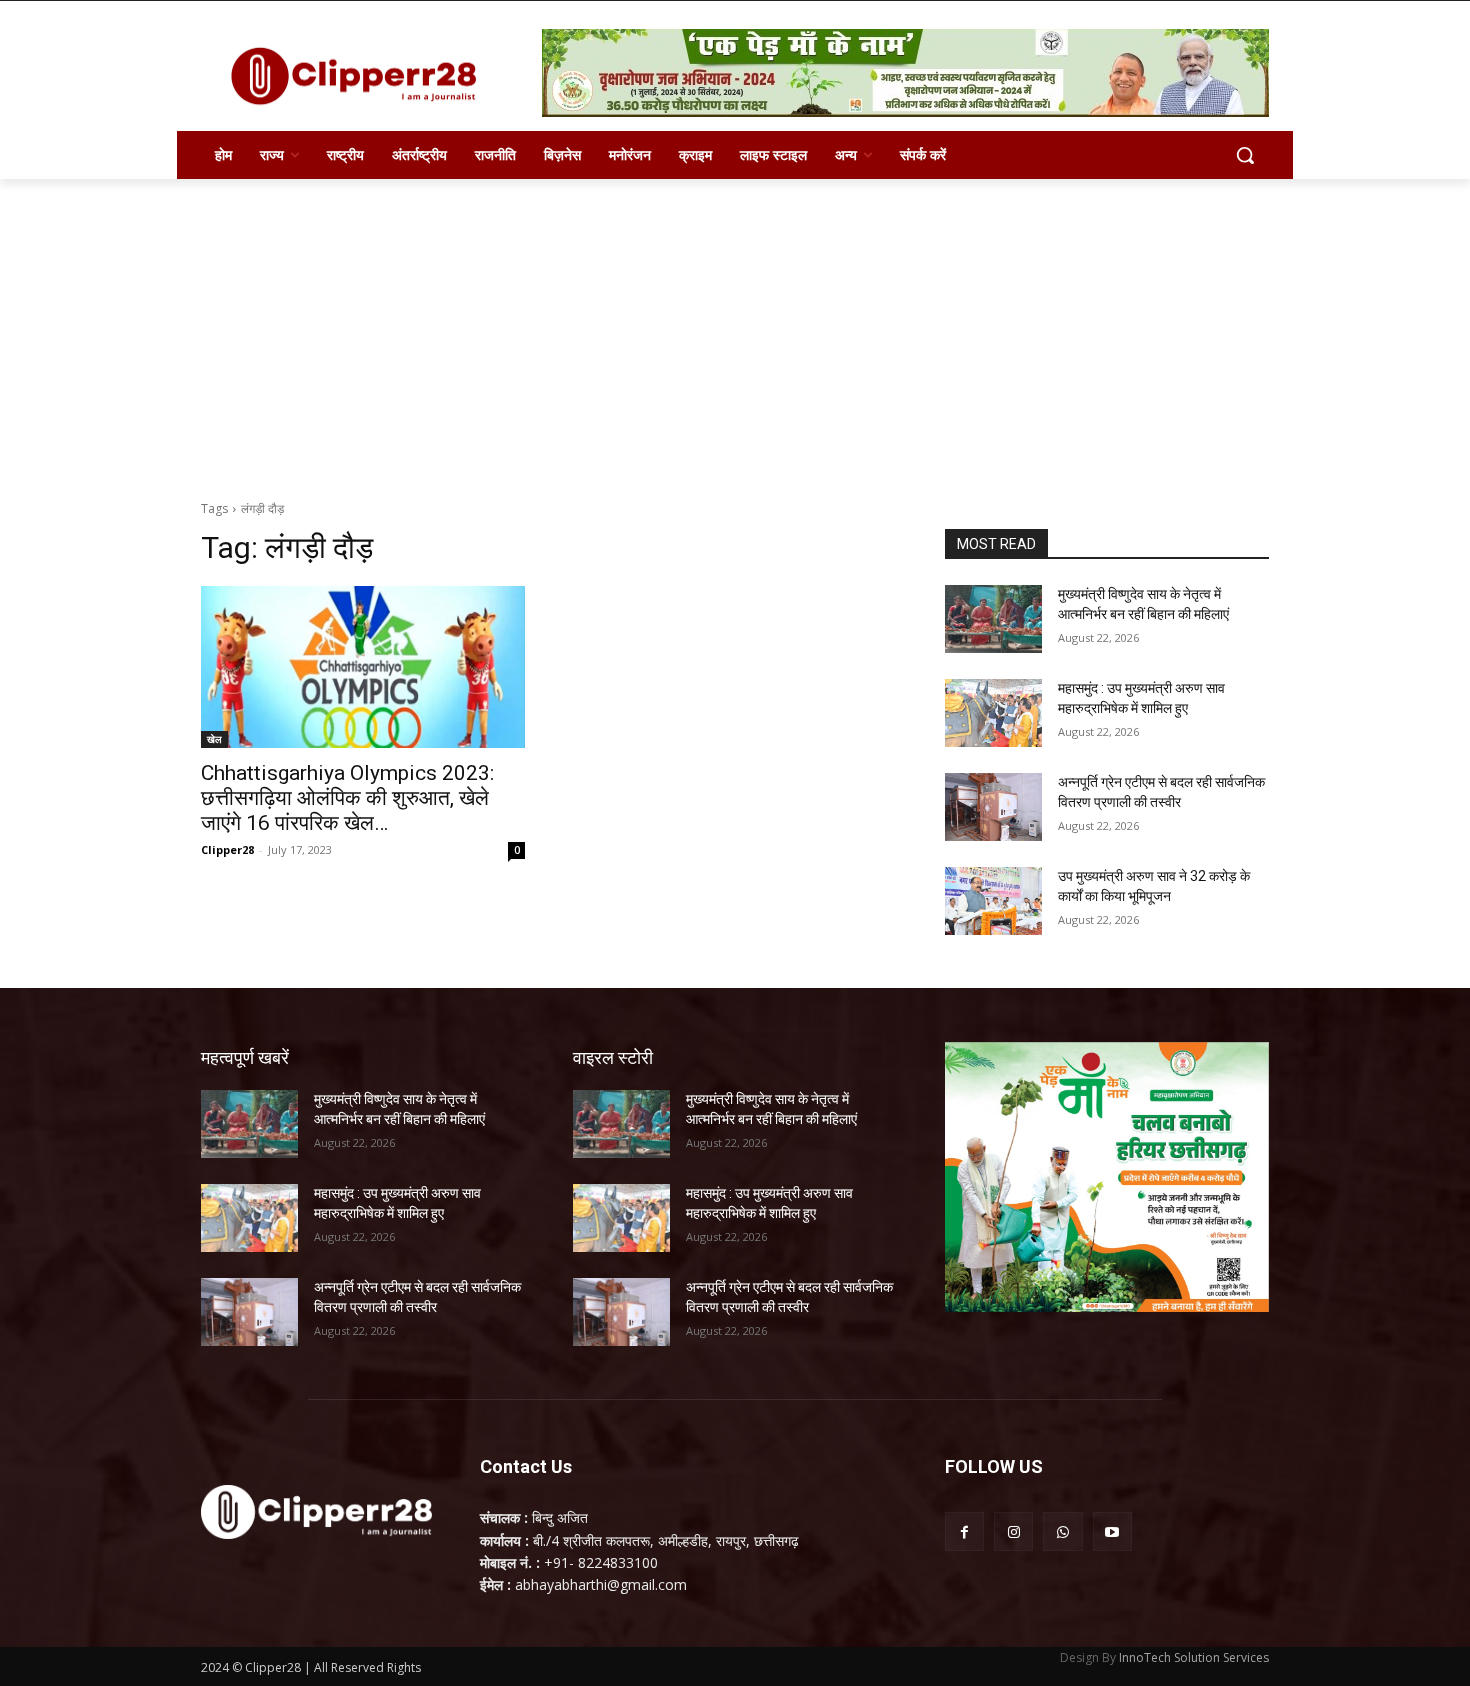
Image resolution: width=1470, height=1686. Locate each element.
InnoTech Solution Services (1194, 1657)
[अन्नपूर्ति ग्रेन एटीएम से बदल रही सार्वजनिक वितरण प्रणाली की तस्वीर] (993, 807)
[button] (1245, 155)
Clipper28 (227, 849)
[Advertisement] (735, 329)
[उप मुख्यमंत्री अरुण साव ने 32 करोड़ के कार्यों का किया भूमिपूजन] (993, 901)
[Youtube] (1112, 1531)
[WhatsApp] (1062, 1531)
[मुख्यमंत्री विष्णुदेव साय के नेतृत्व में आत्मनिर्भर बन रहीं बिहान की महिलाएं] (993, 619)
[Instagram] (1013, 1531)
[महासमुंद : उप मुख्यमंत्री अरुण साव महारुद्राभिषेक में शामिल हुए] (993, 713)
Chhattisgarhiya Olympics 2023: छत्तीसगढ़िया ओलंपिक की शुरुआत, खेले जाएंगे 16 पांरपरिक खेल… (347, 798)
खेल (214, 739)
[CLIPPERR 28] (361, 76)
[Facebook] (964, 1531)
